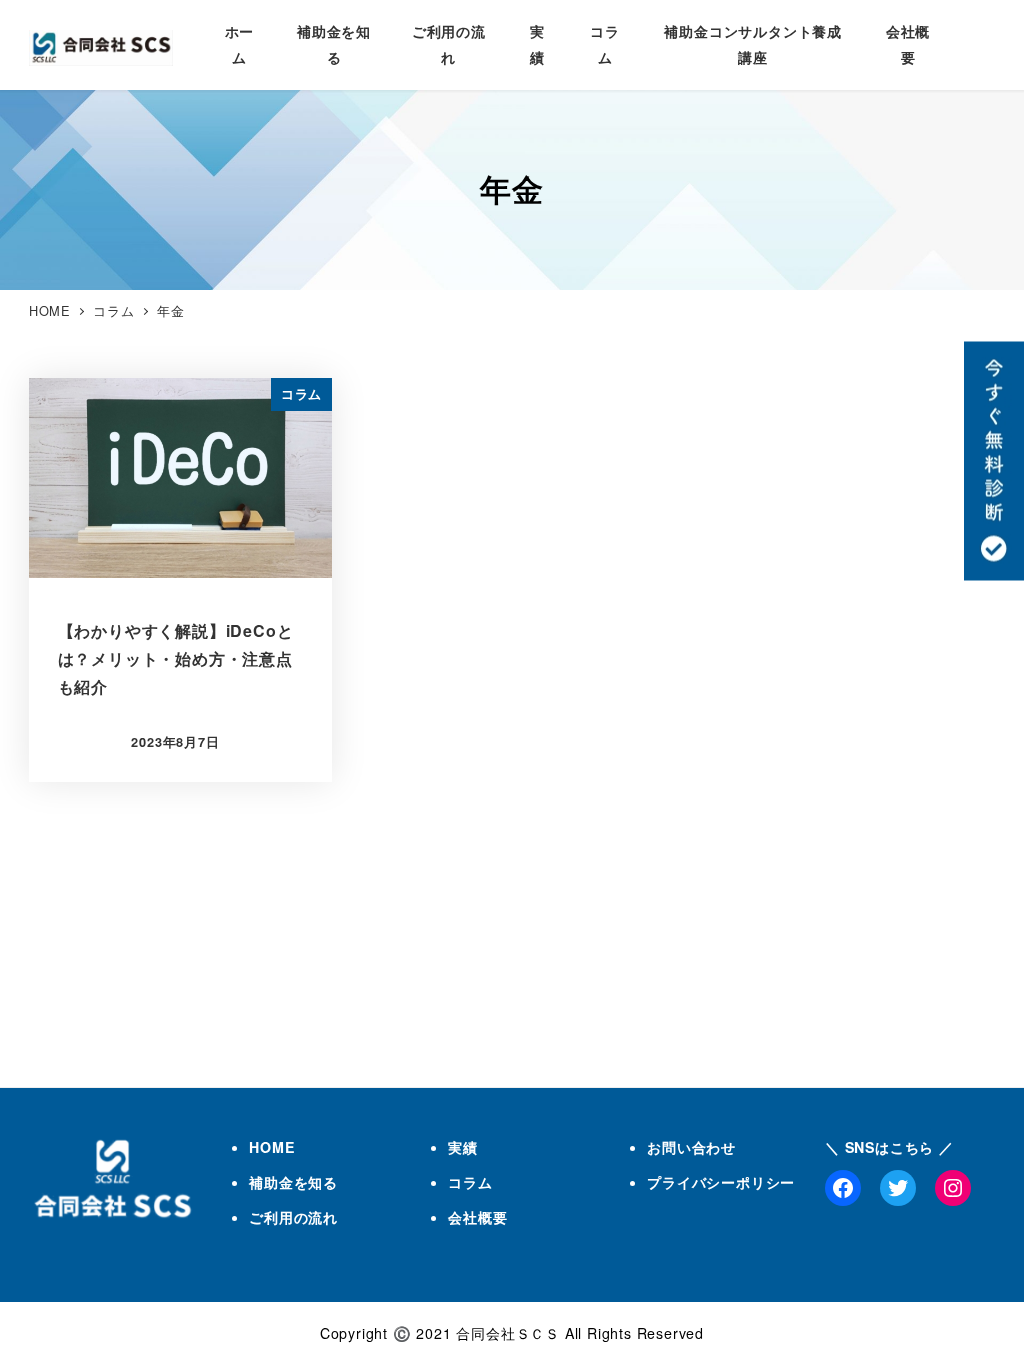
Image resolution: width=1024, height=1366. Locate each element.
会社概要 (477, 1217)
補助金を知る (293, 1182)
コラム (470, 1182)
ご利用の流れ (293, 1217)
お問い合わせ (691, 1147)
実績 (463, 1147)
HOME (271, 1147)
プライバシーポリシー (721, 1182)
